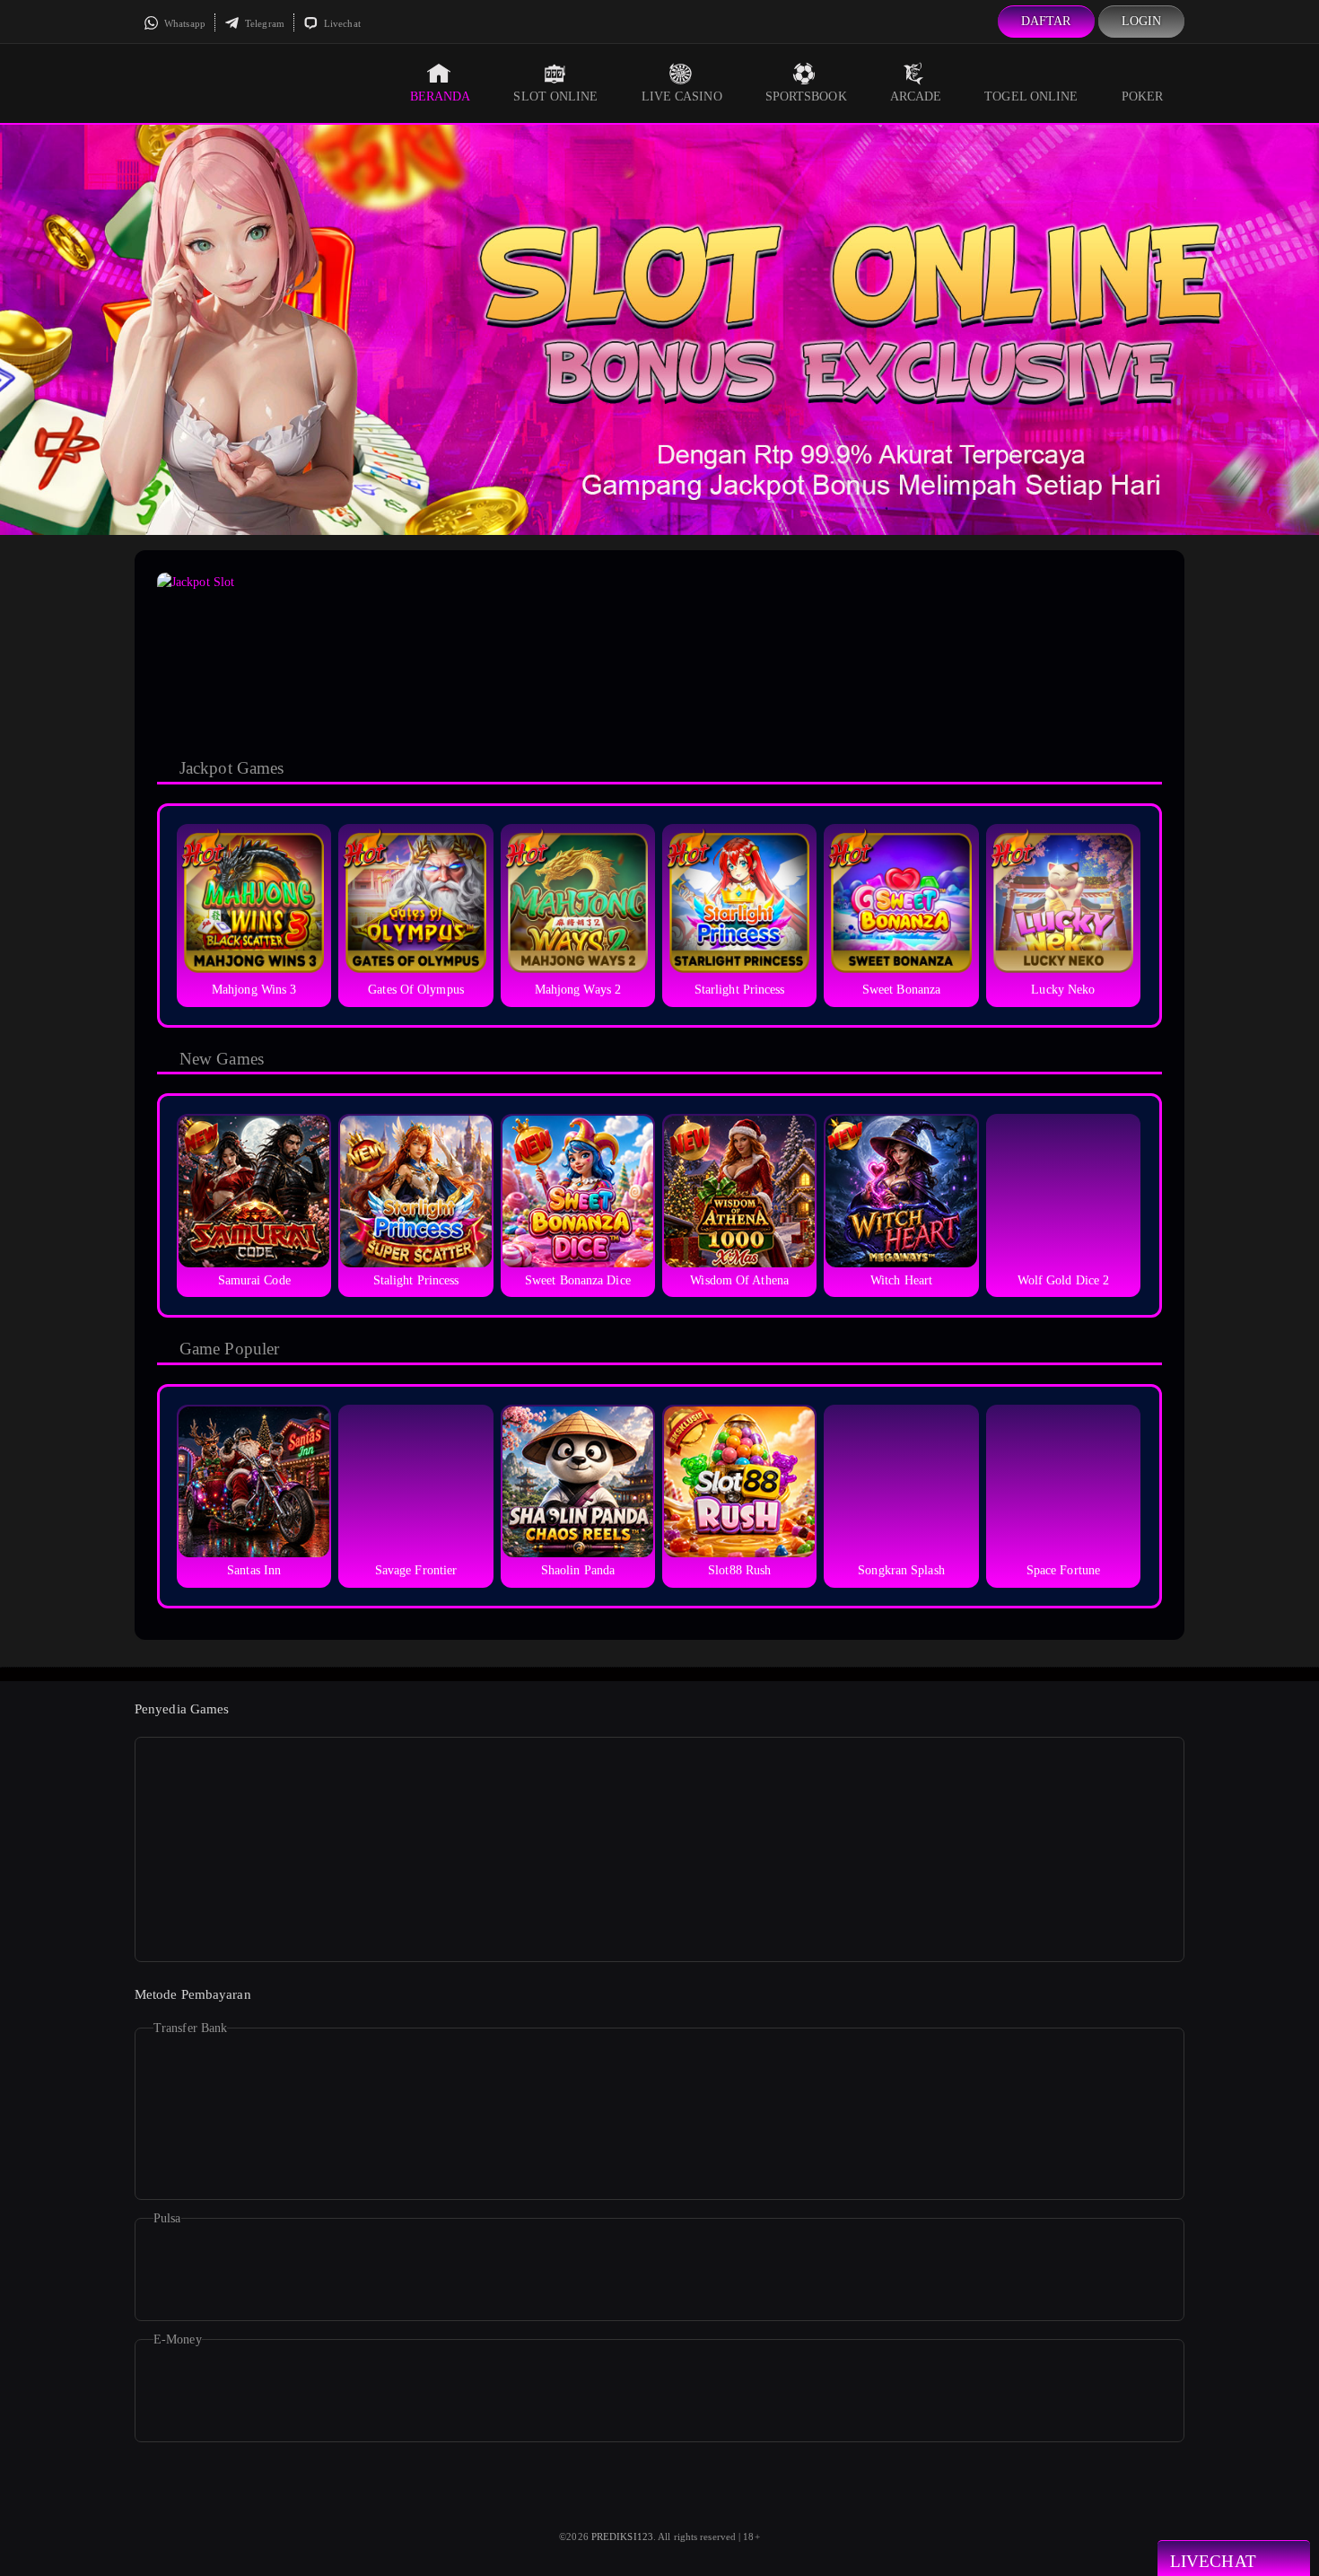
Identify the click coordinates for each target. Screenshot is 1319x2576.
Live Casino (682, 96)
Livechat (341, 23)
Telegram (263, 23)
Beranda (441, 96)
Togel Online (1031, 96)
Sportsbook (806, 96)
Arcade (916, 96)
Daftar (1046, 21)
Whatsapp (183, 23)
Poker (1143, 96)
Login (1142, 21)
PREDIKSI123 (622, 2537)
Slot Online (555, 96)
